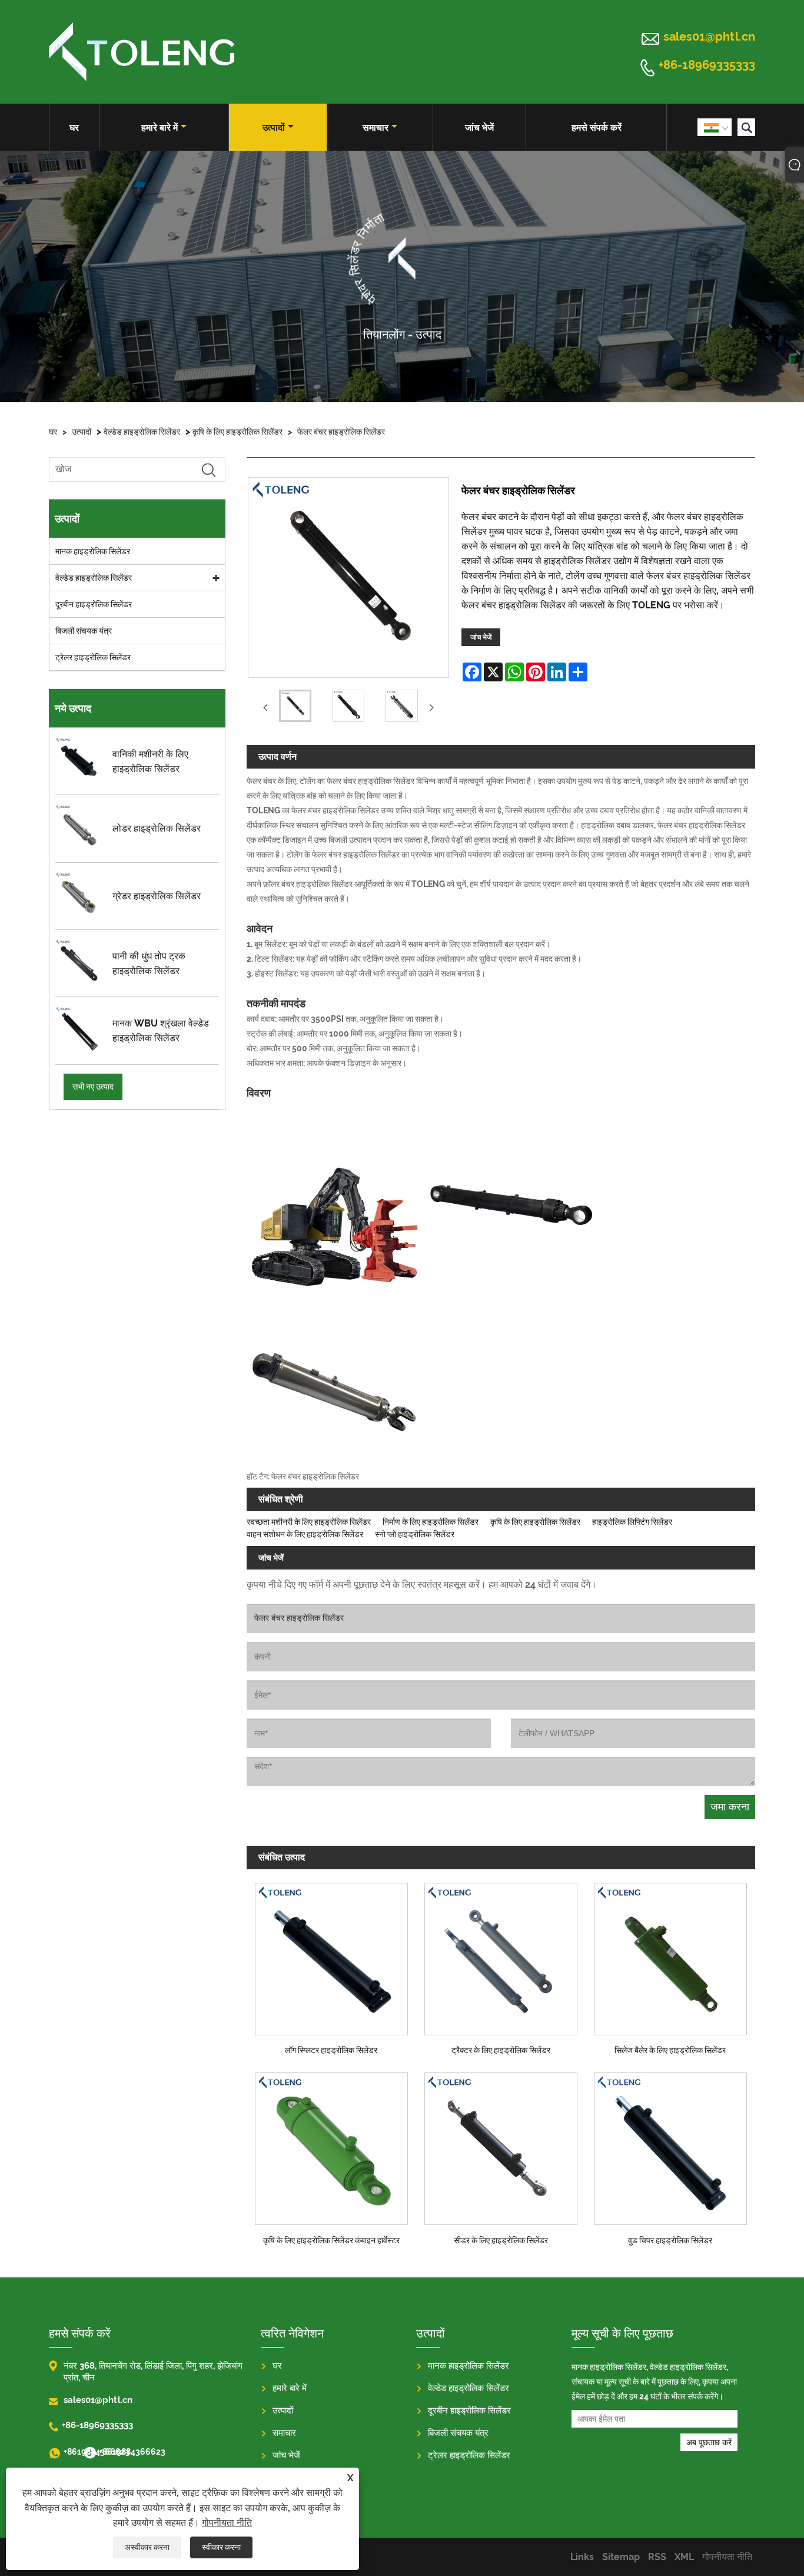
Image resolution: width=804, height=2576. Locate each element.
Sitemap (621, 2557)
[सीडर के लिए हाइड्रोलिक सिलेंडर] (501, 2146)
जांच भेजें (479, 128)
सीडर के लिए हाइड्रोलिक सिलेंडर (501, 2240)
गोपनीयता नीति (227, 2523)
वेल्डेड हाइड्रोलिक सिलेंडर (142, 432)
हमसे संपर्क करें (597, 128)
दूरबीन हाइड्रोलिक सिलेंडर (94, 604)
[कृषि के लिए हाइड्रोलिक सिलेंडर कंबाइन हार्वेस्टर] (331, 2146)
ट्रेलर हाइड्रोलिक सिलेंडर (93, 657)
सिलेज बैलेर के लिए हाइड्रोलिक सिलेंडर (670, 2050)
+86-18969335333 (707, 65)
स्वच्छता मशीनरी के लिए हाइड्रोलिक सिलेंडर (309, 1522)
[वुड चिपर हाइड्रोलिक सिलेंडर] (670, 2146)
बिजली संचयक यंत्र (84, 631)
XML (684, 2557)
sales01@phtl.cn (709, 37)
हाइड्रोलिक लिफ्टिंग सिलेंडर (632, 1522)
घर (74, 128)
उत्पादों (274, 128)
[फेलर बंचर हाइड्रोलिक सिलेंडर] (295, 708)
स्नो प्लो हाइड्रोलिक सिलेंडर (415, 1534)
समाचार (376, 128)
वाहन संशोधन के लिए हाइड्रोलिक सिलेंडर (305, 1534)
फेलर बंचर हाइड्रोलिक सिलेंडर (341, 432)
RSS (657, 2557)
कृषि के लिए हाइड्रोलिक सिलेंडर (237, 432)
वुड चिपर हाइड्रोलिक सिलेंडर (670, 2240)
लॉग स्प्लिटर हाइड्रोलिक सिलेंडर (331, 2050)
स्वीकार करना (221, 2547)
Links (582, 2557)
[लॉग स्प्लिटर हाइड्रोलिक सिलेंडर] (331, 1956)
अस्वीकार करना (147, 2547)
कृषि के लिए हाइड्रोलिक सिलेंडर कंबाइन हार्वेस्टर (331, 2240)
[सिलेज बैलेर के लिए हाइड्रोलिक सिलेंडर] (670, 1956)
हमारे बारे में (160, 128)
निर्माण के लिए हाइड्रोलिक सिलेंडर (431, 1522)
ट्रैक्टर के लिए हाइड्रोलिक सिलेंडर (501, 2050)
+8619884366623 (72, 2452)
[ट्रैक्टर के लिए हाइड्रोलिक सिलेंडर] (501, 1956)
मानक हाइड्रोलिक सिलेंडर (93, 551)
